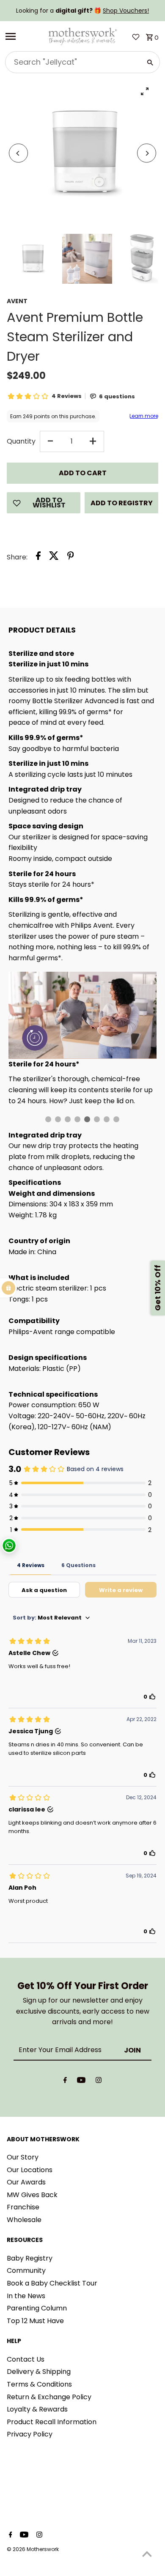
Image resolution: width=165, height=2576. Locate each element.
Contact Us (26, 2359)
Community (26, 2270)
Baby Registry (30, 2258)
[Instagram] (99, 2082)
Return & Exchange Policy (49, 2397)
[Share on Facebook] (38, 557)
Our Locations (30, 2170)
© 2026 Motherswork (33, 2549)
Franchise (23, 2207)
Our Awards (26, 2182)
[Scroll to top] (147, 2554)
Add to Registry (122, 503)
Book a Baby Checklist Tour (52, 2283)
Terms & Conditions (39, 2384)
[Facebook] (65, 2082)
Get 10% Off (158, 1288)
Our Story (23, 2157)
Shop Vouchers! (126, 11)
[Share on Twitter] (54, 557)
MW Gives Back (32, 2195)
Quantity (21, 441)
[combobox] (73, 62)
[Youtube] (81, 2082)
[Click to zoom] (144, 91)
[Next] (147, 153)
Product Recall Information (52, 2422)
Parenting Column (37, 2308)
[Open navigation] (23, 36)
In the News (26, 2296)
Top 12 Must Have (35, 2321)
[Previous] (18, 153)
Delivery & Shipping (39, 2372)
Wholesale (24, 2220)
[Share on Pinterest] (71, 557)
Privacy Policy (30, 2434)
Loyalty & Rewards (37, 2409)
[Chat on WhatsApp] (9, 1546)
